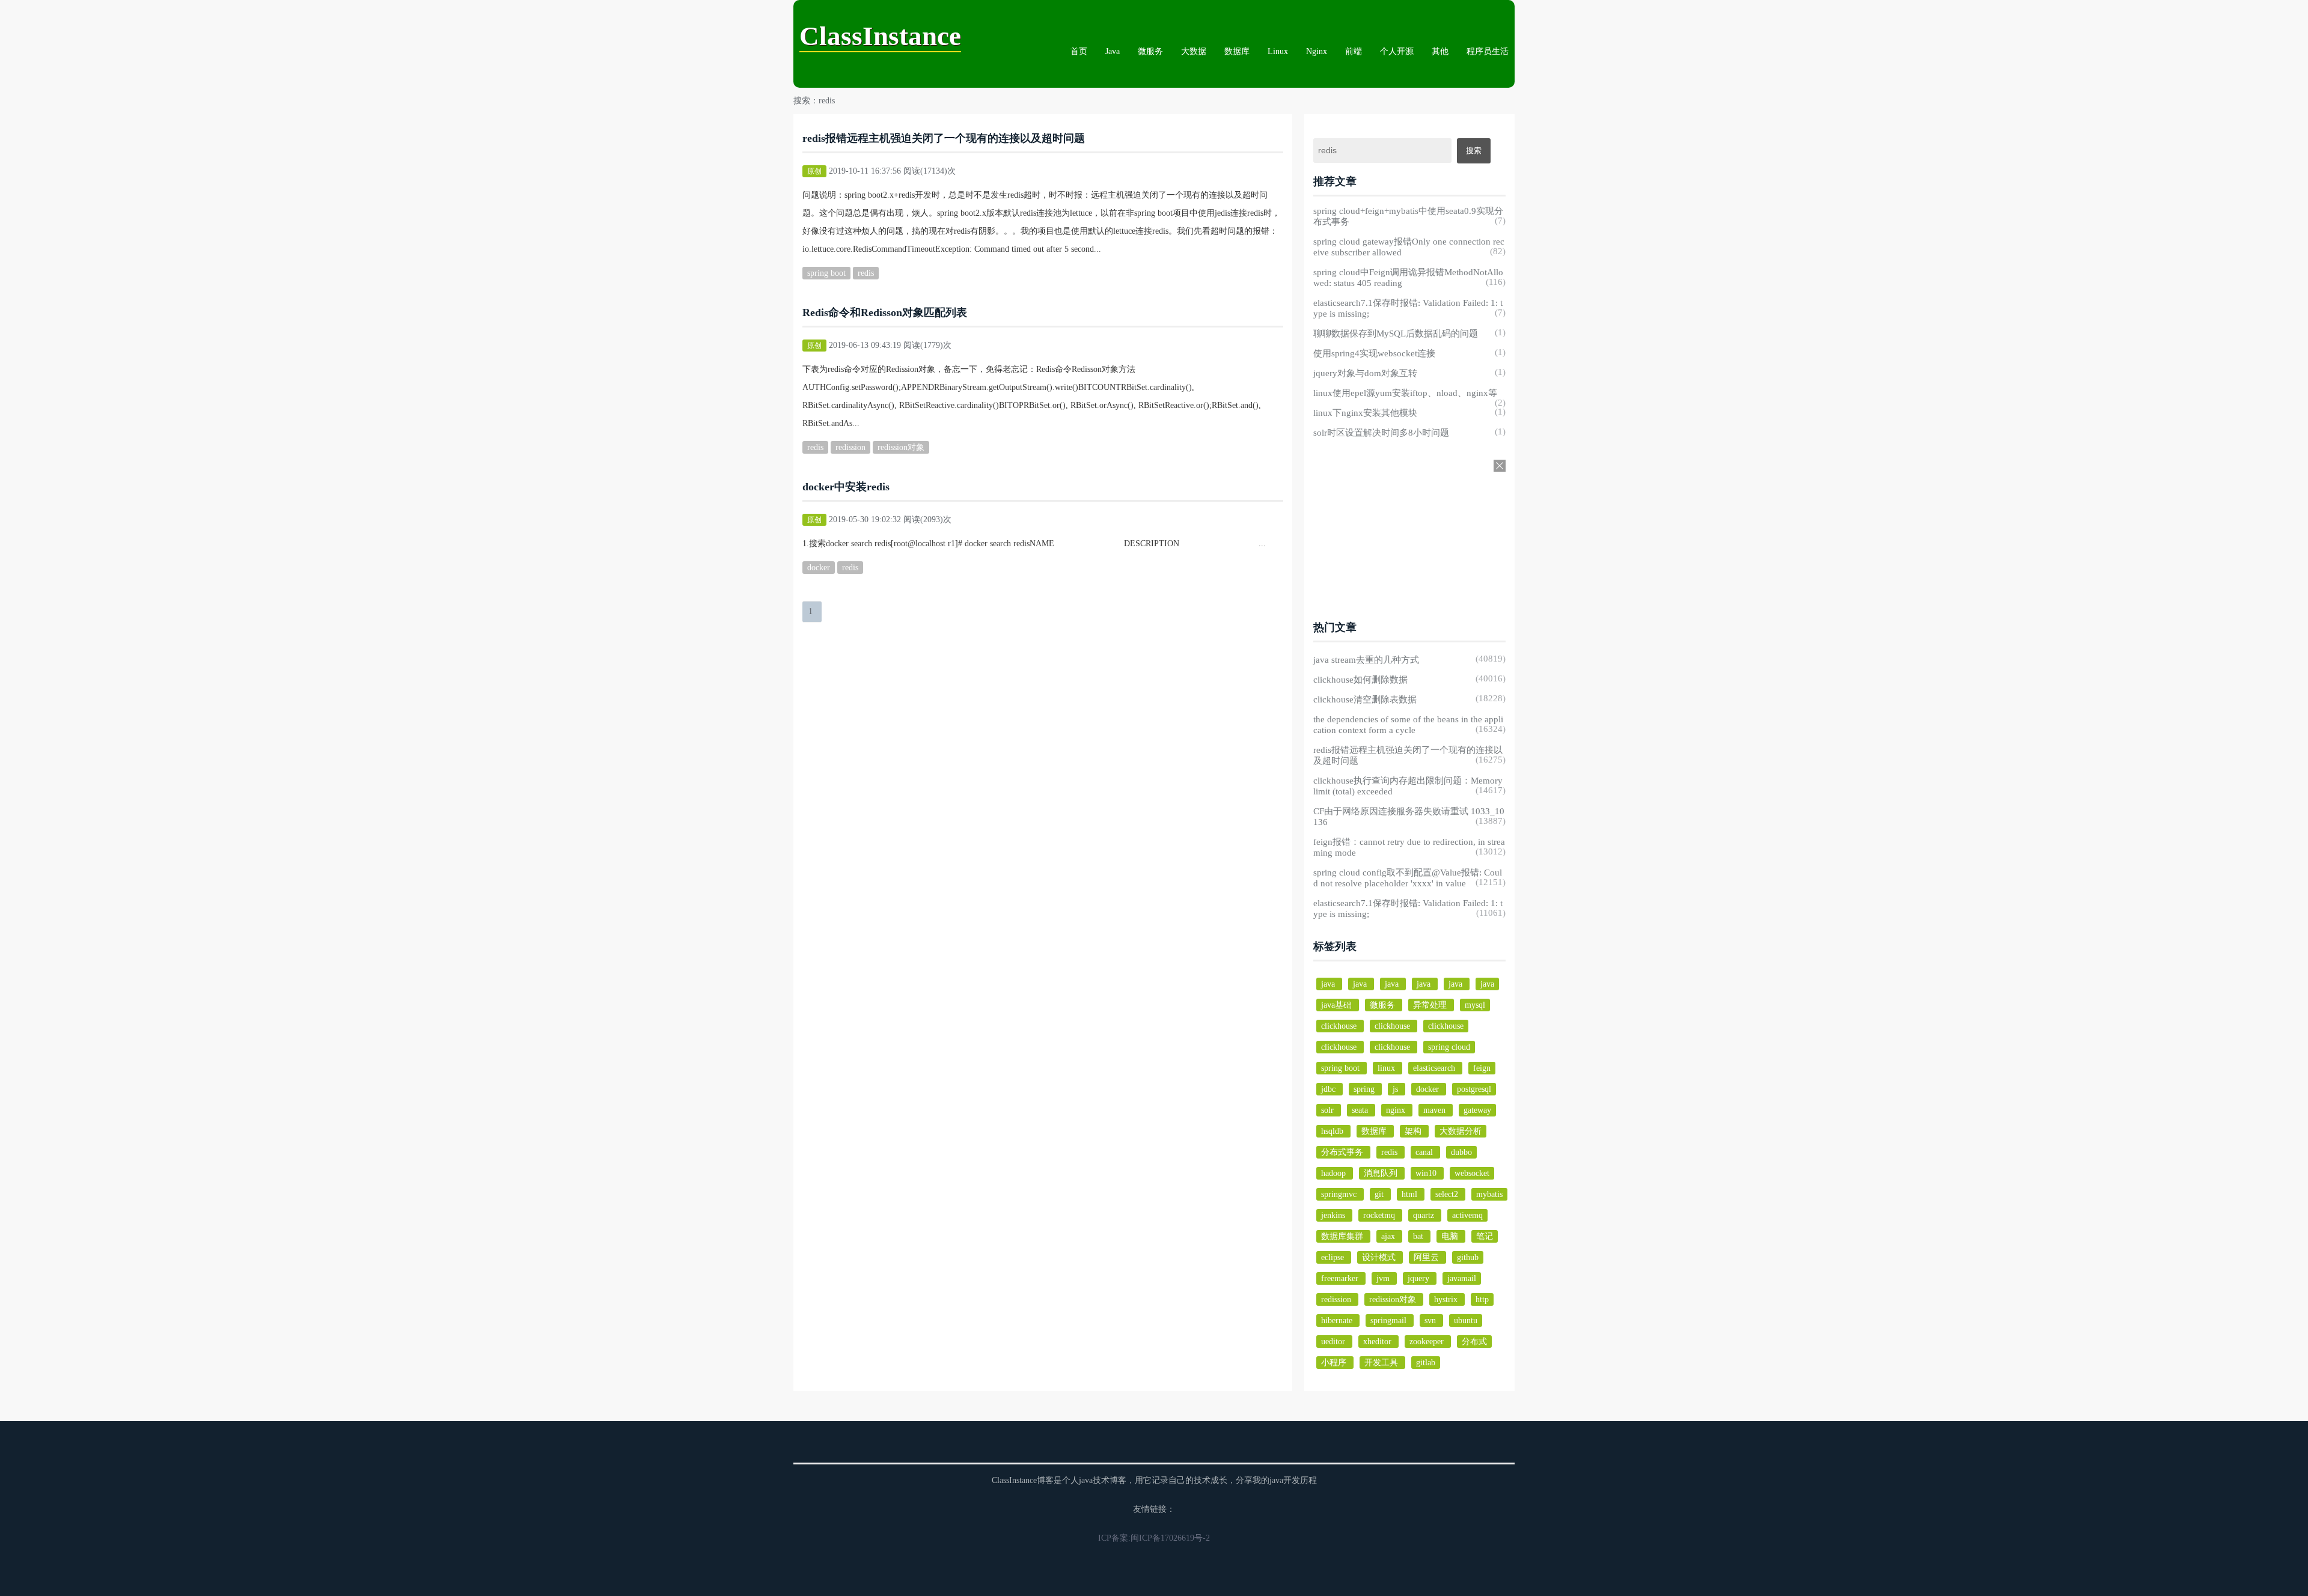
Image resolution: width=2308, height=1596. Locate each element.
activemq (1467, 1215)
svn (1431, 1320)
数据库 (1237, 51)
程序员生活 (1488, 51)
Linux (1278, 51)
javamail (1462, 1278)
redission (850, 447)
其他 (1440, 51)
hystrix (1447, 1299)
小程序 (1335, 1363)
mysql (1475, 1005)
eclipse (1334, 1257)
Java (1113, 51)
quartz (1425, 1215)
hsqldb (1333, 1131)
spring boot (826, 273)
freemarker (1341, 1278)
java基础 (1338, 1005)
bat (1419, 1236)
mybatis (1489, 1194)
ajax (1389, 1236)
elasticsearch (1435, 1068)
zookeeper (1428, 1342)
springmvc (1340, 1194)
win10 (1427, 1173)
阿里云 (1427, 1257)
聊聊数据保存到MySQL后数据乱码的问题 (1396, 334)
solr (1329, 1110)
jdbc (1330, 1089)
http (1482, 1299)
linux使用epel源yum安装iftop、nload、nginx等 (1405, 393)
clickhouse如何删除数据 (1360, 680)
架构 (1414, 1131)
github (1468, 1257)
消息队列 (1382, 1173)
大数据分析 (1461, 1131)
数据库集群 (1343, 1236)
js (1397, 1089)
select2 (1448, 1194)
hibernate (1338, 1320)
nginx (1397, 1110)
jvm (1384, 1278)
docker (819, 568)
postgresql (1474, 1089)
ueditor (1334, 1342)
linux (1388, 1068)
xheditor (1378, 1342)
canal (1425, 1152)
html (1411, 1194)
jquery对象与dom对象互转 (1365, 373)
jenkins (1334, 1215)
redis (866, 273)
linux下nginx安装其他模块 (1365, 413)
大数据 (1194, 51)
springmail (1390, 1320)
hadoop (1335, 1173)
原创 (814, 171)
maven (1436, 1110)
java (1329, 984)
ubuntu (1466, 1320)
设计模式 (1380, 1257)
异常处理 (1431, 1005)
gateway (1477, 1110)
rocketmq (1380, 1215)
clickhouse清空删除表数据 (1365, 699)
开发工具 (1382, 1363)
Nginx (1317, 51)
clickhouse (1340, 1026)
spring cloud (1449, 1047)
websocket (1472, 1173)
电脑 (1451, 1236)
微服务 (1150, 51)
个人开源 (1397, 51)
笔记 (1485, 1236)
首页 (1079, 51)
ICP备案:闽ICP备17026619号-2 (1154, 1538)
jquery (1420, 1278)
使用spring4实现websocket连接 (1374, 353)
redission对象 (901, 447)
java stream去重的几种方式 (1366, 660)
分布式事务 (1343, 1152)
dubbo (1461, 1152)
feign (1482, 1068)
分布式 (1474, 1342)
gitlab (1426, 1363)
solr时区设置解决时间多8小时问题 (1381, 433)
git (1380, 1194)
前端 (1354, 51)
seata (1361, 1110)
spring (1365, 1089)
